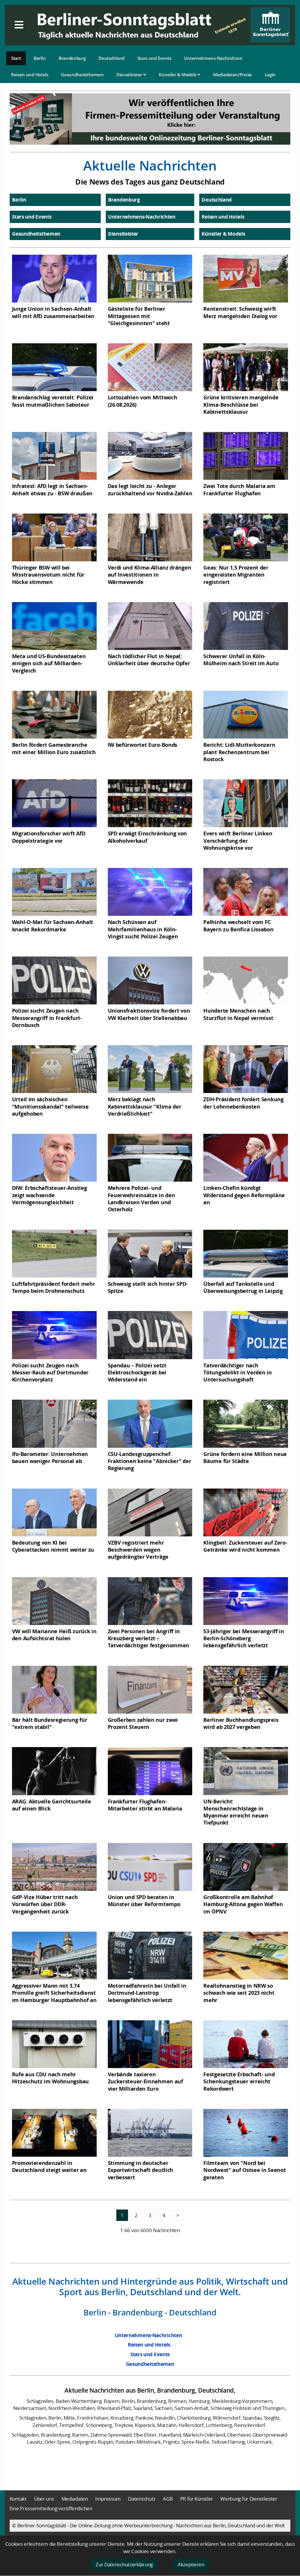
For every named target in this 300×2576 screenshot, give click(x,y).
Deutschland (111, 58)
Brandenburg (72, 58)
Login (270, 75)
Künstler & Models (178, 75)
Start (16, 58)
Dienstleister (130, 75)
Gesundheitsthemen (82, 75)
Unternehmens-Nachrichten (213, 58)
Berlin (40, 58)
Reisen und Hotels (30, 75)
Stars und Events (154, 58)
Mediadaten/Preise (232, 75)
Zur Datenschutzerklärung (124, 2564)
